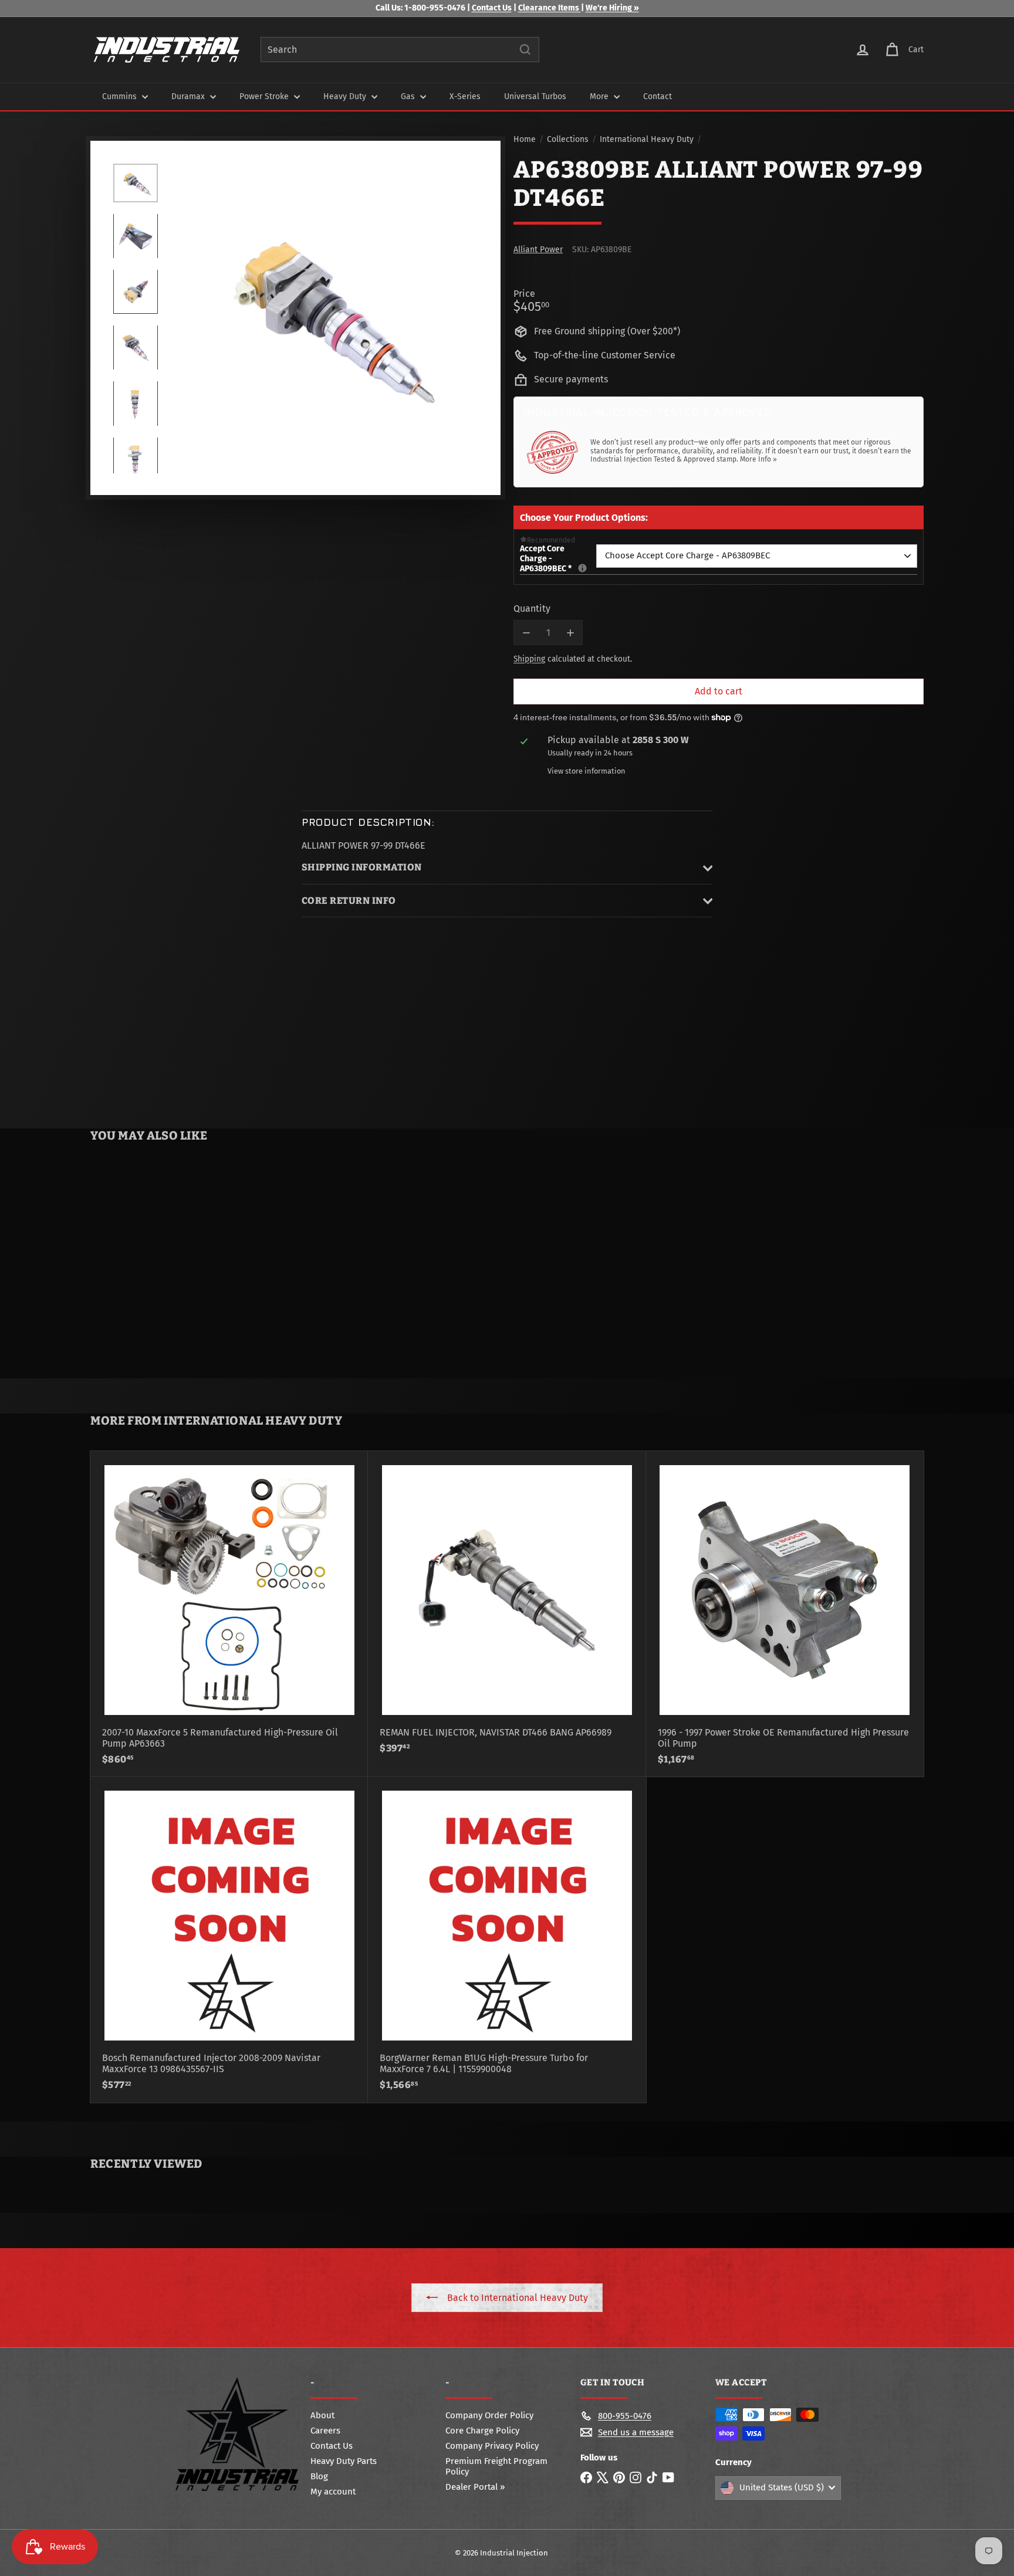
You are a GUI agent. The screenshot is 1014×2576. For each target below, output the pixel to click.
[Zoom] (323, 318)
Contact (658, 96)
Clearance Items (550, 8)
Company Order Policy (489, 2415)
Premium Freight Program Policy (496, 2466)
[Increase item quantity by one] (570, 633)
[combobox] (400, 50)
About (322, 2415)
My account (333, 2492)
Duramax (189, 96)
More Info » (758, 459)
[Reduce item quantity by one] (526, 633)
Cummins (121, 96)
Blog (319, 2476)
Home (525, 140)
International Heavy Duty (647, 140)
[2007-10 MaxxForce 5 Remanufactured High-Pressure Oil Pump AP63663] (229, 1614)
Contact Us (492, 8)
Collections (568, 140)
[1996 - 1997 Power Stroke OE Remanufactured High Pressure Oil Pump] (785, 1614)
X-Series (465, 96)
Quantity (532, 609)
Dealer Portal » (475, 2487)
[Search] (525, 50)
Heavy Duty (346, 96)
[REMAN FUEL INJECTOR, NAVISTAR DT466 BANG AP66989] (507, 1608)
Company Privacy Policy (492, 2446)
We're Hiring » (612, 8)
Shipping (529, 659)
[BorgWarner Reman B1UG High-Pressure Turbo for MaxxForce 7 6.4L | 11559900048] (507, 1939)
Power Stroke (265, 96)
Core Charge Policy (482, 2431)
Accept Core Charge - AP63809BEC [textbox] (558, 559)
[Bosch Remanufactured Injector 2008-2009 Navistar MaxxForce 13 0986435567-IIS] (229, 1939)
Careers (325, 2431)
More (600, 96)
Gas (409, 96)
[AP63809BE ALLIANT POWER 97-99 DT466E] (160, 1263)
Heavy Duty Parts (344, 2461)
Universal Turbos (535, 96)
